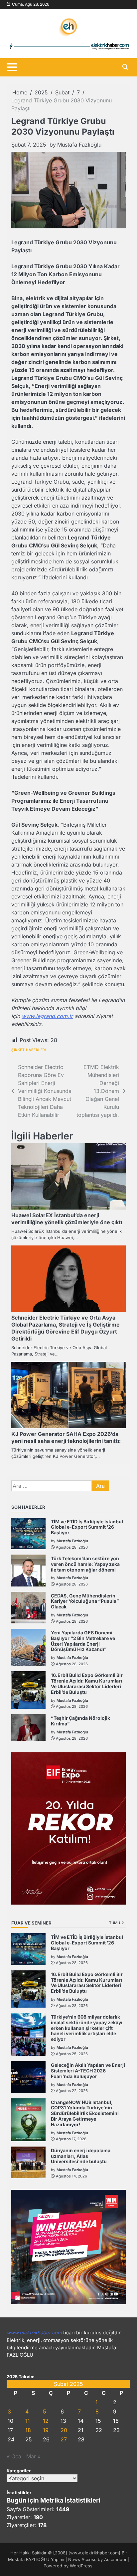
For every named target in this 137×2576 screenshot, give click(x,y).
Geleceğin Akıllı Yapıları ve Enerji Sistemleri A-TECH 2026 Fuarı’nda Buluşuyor (88, 2071)
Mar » (33, 2456)
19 (46, 2430)
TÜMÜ (115, 1923)
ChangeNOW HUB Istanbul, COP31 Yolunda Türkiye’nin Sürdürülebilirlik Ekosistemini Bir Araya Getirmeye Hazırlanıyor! (85, 2113)
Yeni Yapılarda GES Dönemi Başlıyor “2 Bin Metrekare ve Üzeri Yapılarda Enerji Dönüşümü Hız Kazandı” (83, 1641)
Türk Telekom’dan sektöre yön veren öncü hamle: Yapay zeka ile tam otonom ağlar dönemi (85, 1564)
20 (64, 2430)
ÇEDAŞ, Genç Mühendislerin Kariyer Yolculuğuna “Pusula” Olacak (85, 1601)
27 (64, 2439)
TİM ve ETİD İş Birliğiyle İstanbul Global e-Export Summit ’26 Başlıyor (87, 1527)
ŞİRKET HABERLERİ (29, 1050)
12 (46, 2421)
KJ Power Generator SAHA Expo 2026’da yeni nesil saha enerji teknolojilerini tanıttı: (66, 1437)
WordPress (81, 2566)
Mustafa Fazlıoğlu (79, 145)
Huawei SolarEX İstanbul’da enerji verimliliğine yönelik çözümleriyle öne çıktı (67, 1219)
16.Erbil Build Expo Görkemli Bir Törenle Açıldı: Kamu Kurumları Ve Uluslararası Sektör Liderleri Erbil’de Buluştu (87, 1683)
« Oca (14, 2456)
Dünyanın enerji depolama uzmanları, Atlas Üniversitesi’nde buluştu (81, 2156)
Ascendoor (115, 2560)
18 (28, 2430)
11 (28, 2421)
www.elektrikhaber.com (34, 2333)
